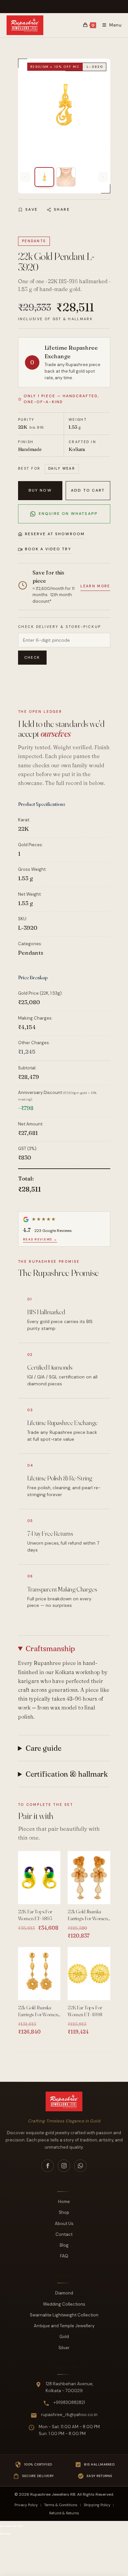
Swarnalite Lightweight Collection (64, 2315)
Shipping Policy (97, 2505)
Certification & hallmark (67, 1774)
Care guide (43, 1748)
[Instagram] (64, 2166)
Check (32, 657)
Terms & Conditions (61, 2505)
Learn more (95, 586)
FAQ (64, 2256)
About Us (64, 2224)
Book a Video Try (48, 549)
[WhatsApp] (80, 2166)
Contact (64, 2234)
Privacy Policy (26, 2505)
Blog (64, 2245)
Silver (64, 2348)
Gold (64, 2337)
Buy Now (40, 490)
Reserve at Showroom (55, 534)
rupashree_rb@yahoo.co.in (69, 2415)
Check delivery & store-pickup (60, 627)
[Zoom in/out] (2, 2526)
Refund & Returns (64, 2513)
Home (64, 2202)
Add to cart (88, 490)
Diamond (64, 2293)
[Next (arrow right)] (8, 2534)
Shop (64, 2212)
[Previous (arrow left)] (2, 2534)
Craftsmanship (50, 1649)
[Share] (14, 2526)
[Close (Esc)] (20, 2526)
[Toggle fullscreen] (8, 2526)
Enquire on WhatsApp (68, 514)
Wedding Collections (64, 2304)
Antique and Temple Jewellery (64, 2326)
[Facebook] (48, 2166)
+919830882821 (69, 2402)
